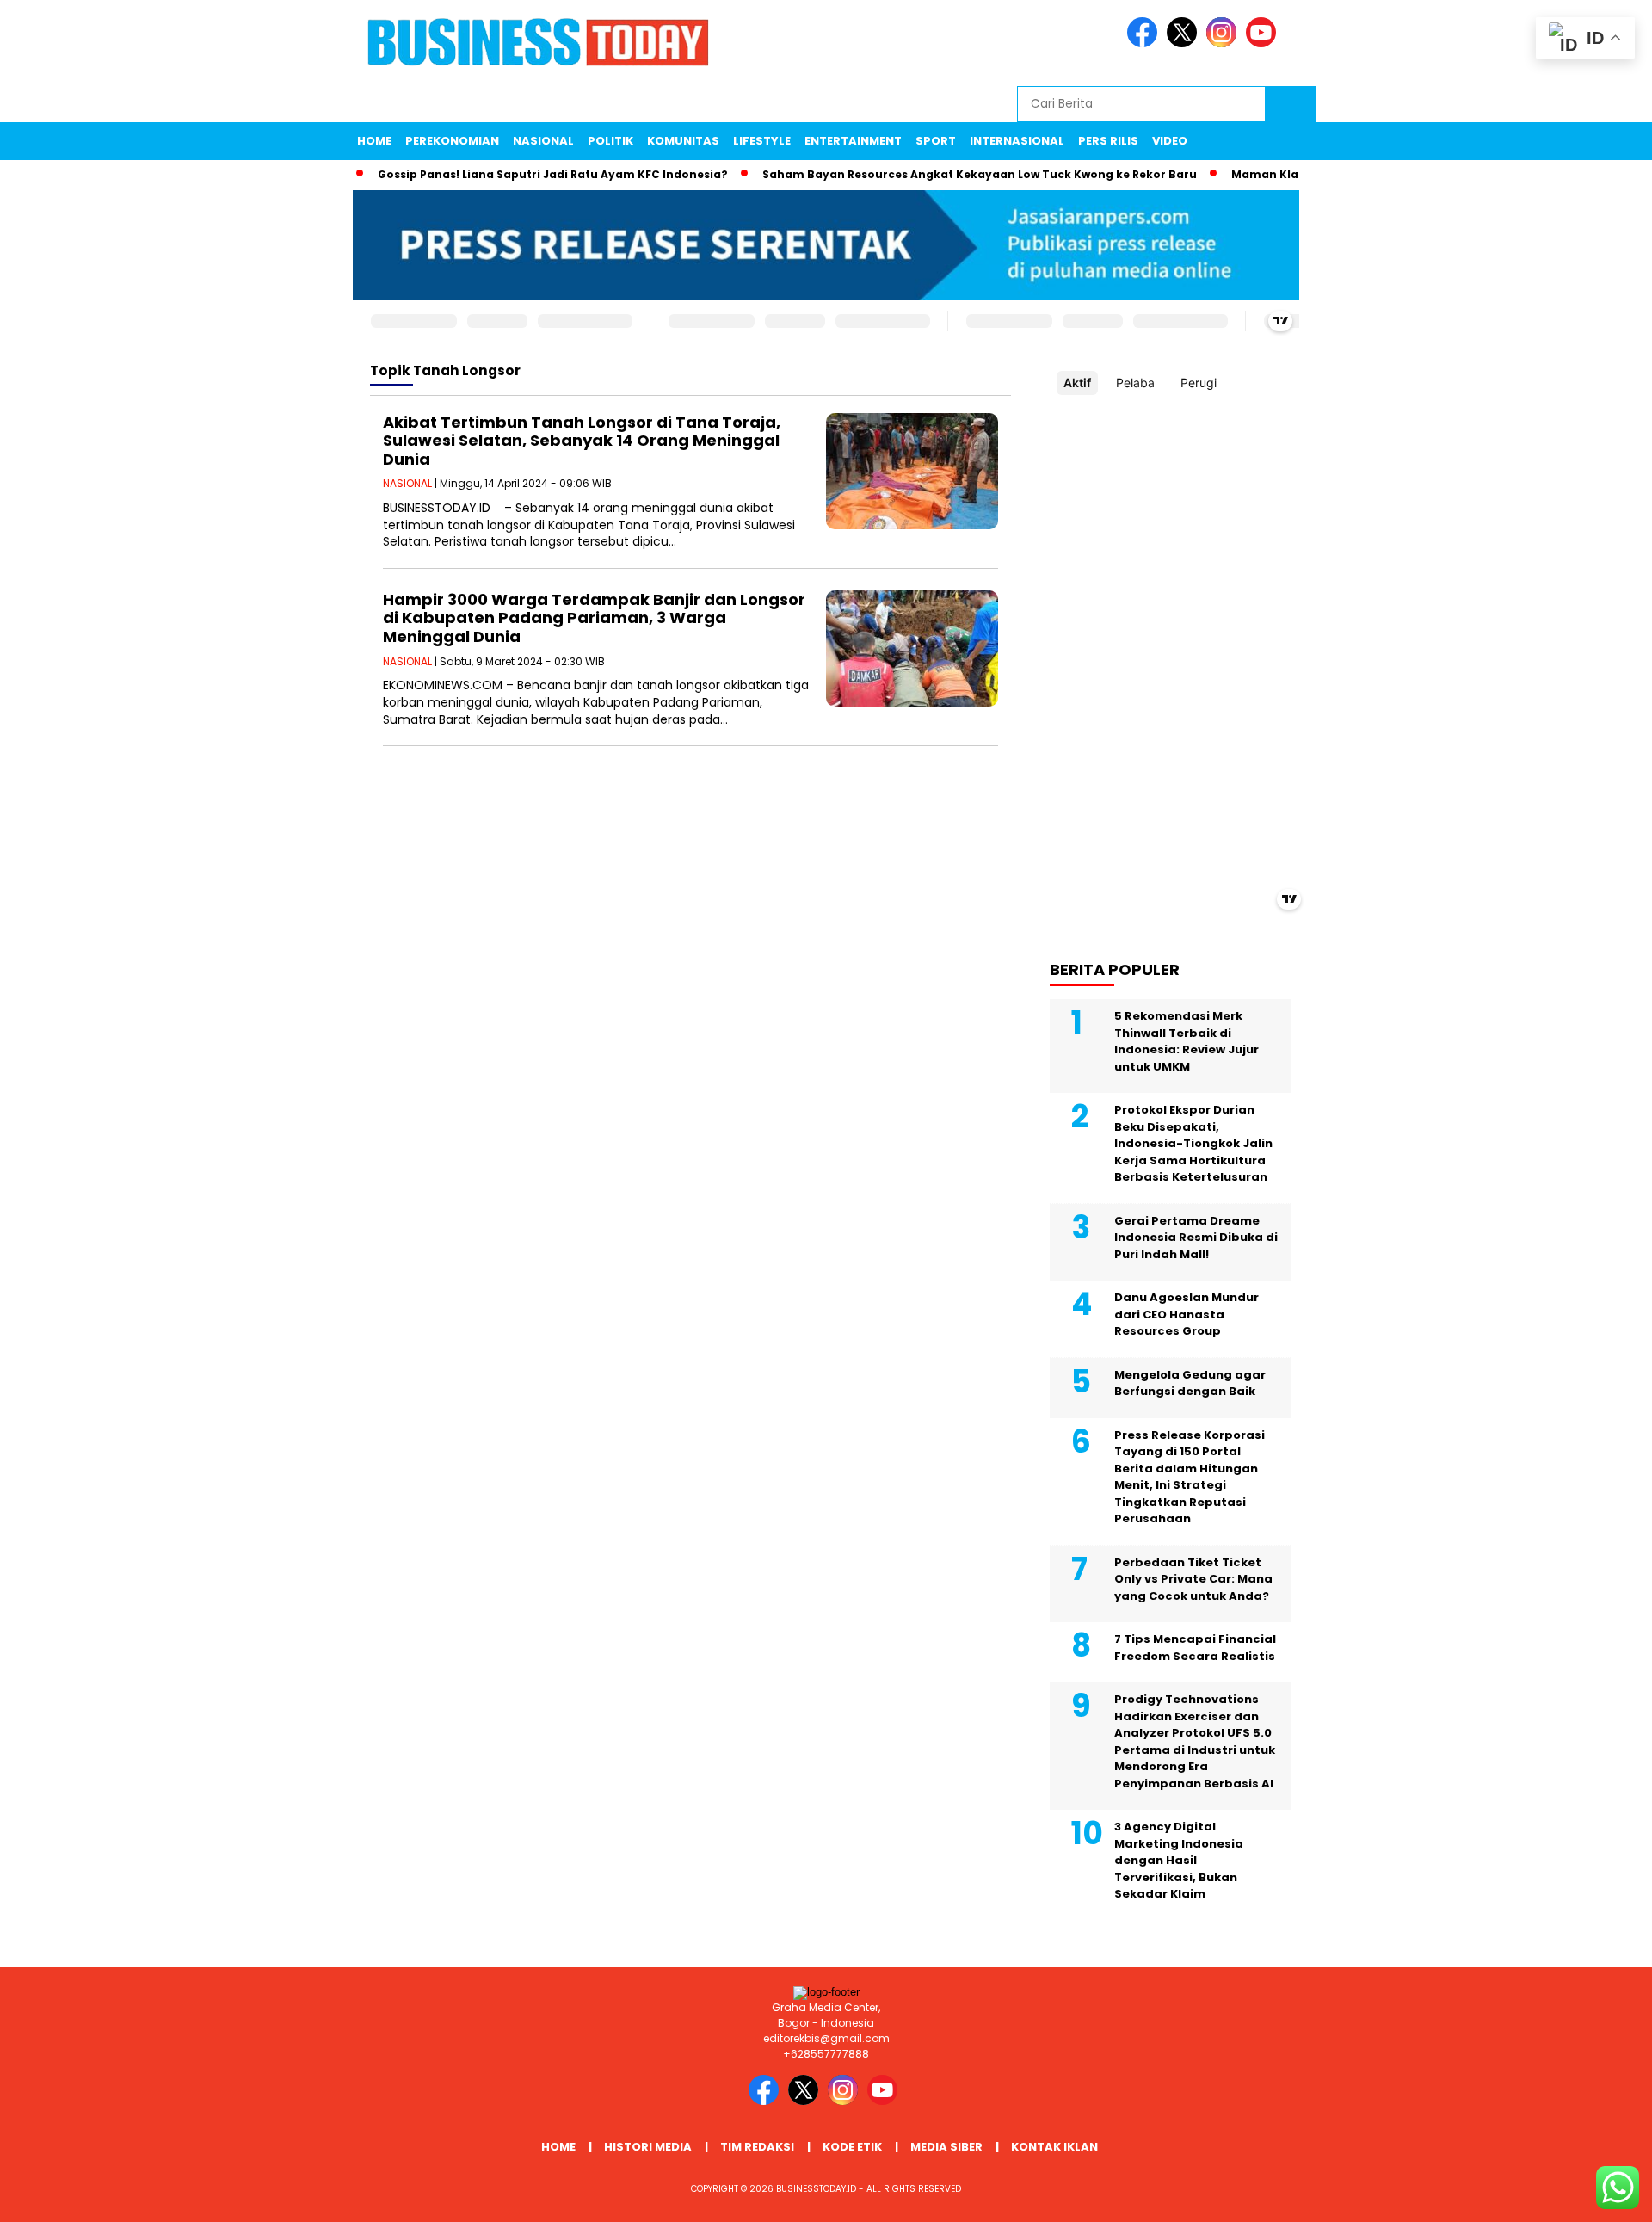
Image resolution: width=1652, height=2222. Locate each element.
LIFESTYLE (762, 141)
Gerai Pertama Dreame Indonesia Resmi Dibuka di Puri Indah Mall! (1196, 1238)
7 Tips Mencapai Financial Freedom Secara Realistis (1195, 1648)
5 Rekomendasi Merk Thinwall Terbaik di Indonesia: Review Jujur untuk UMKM (1187, 1041)
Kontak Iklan (1054, 2147)
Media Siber (946, 2147)
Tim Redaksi (757, 2147)
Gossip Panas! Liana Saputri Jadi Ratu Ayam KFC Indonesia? (514, 174)
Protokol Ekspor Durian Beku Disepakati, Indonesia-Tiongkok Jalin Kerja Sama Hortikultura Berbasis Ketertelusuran (1193, 1143)
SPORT (936, 141)
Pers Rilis (1108, 141)
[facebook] (1145, 43)
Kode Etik (852, 2147)
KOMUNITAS (683, 141)
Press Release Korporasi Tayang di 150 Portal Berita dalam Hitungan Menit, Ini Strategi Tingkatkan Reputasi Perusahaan (1190, 1477)
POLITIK (610, 141)
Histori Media (648, 2147)
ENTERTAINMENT (853, 141)
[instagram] (1224, 43)
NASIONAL (543, 141)
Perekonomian (452, 141)
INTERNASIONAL (1017, 141)
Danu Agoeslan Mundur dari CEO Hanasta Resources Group (1187, 1314)
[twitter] (1185, 43)
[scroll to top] (1588, 2195)
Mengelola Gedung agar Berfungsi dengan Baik (1190, 1383)
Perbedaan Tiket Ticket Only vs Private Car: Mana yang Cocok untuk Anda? (1193, 1579)
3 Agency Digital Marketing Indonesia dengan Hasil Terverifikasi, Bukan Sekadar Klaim (1179, 1860)
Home (374, 141)
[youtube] (1264, 43)
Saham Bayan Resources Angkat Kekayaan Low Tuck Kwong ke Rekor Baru (941, 174)
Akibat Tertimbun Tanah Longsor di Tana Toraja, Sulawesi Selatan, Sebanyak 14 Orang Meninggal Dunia (582, 441)
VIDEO (1170, 141)
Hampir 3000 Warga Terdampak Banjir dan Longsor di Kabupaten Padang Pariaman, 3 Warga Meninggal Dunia (594, 618)
